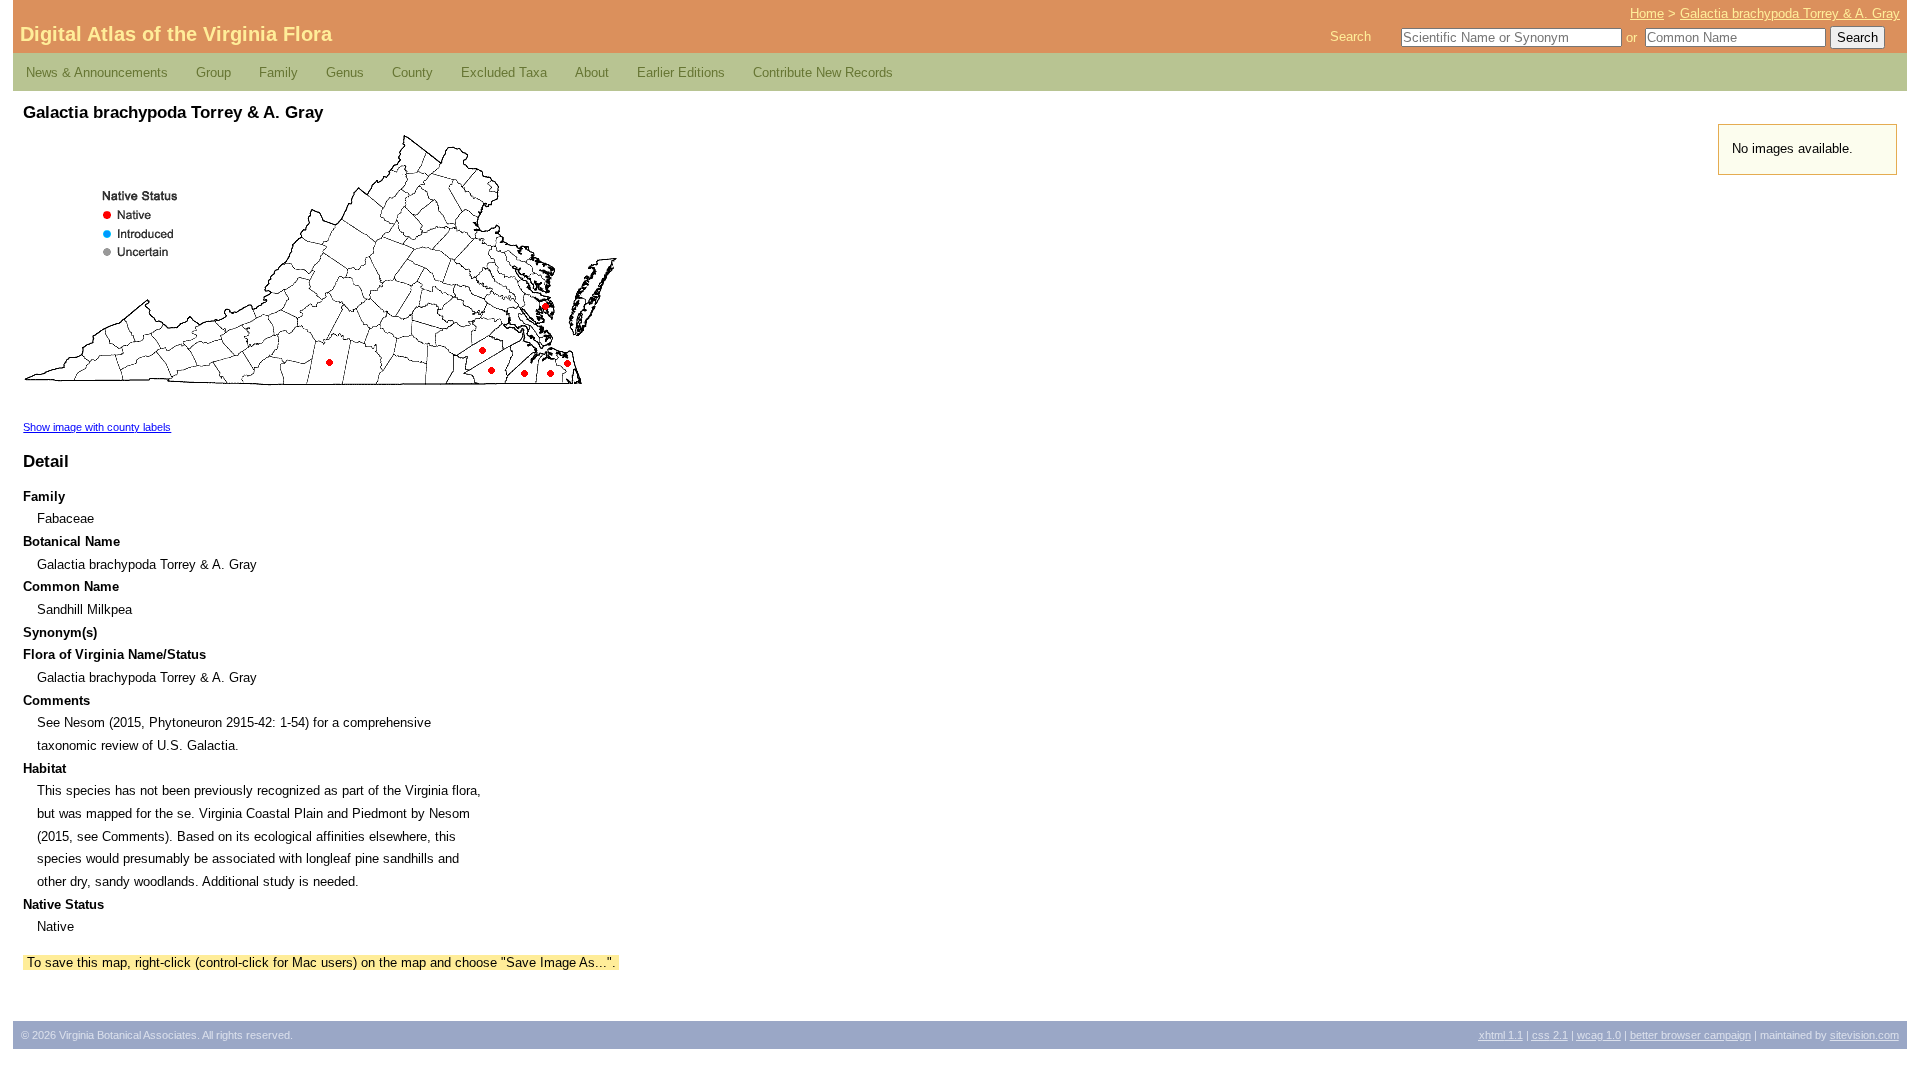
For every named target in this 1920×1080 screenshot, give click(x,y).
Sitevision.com (1864, 1035)
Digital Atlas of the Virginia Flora (176, 34)
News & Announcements (97, 72)
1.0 (1599, 1035)
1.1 (1501, 1035)
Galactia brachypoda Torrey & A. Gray (1790, 13)
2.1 (1550, 1035)
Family (278, 72)
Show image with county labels (97, 427)
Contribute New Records (823, 72)
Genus (345, 72)
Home (1647, 13)
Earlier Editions (681, 72)
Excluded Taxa (504, 72)
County (412, 72)
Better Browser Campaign (1690, 1035)
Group (213, 72)
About (592, 72)
